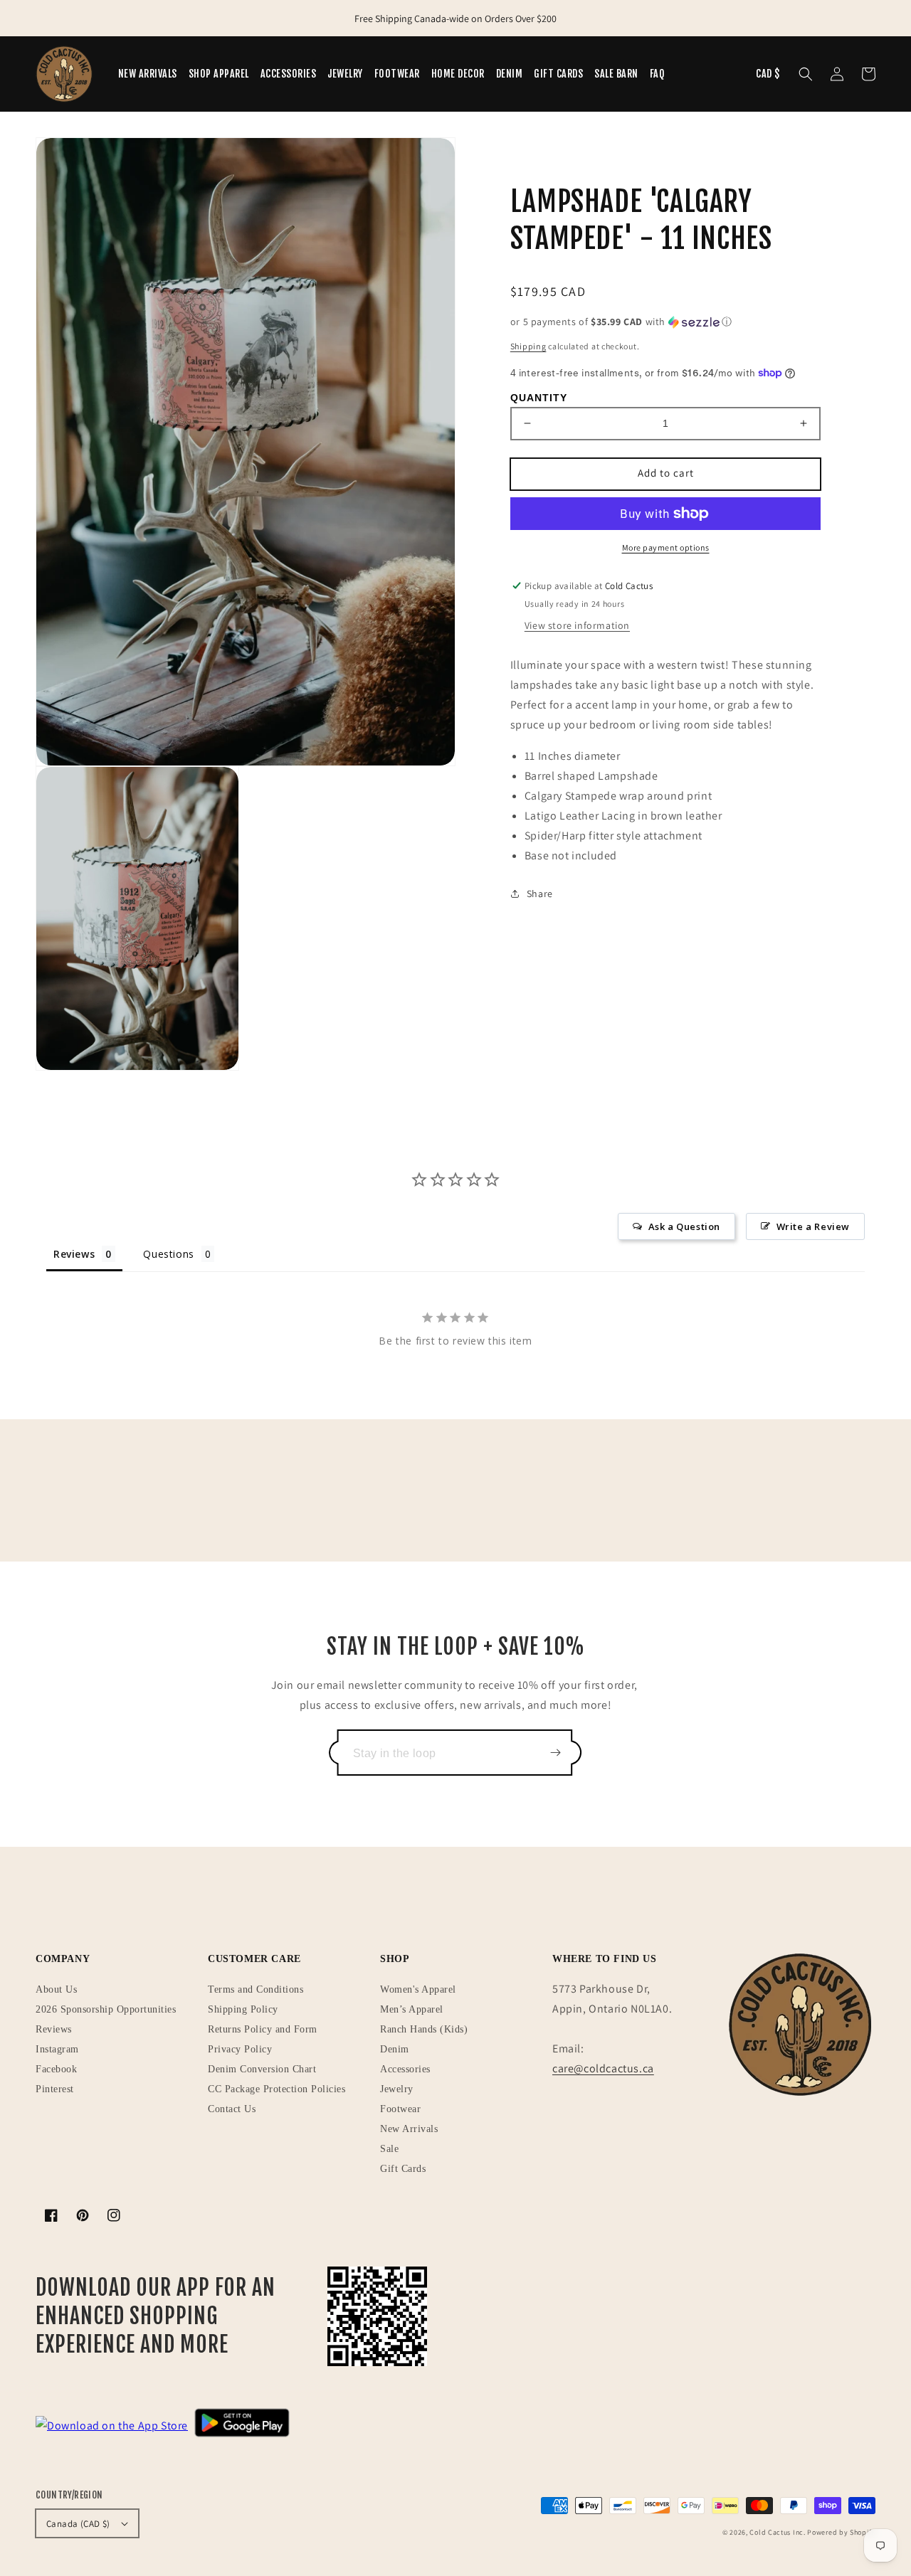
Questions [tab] (168, 1254)
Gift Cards (403, 2169)
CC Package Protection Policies (277, 2089)
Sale (389, 2149)
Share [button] (540, 894)
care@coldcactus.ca (603, 2068)
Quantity (539, 398)
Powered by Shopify (841, 2532)
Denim (395, 2049)
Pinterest (55, 2089)
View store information (577, 625)
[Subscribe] (555, 1753)
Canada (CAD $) (78, 2524)
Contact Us (232, 2109)
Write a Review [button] (813, 1226)
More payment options (666, 547)
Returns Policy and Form (263, 2029)
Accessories (405, 2069)
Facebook (56, 2069)
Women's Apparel (418, 1989)
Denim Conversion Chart (262, 2069)
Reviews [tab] (74, 1254)
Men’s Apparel (412, 2009)
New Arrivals (409, 2129)
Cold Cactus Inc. (777, 2532)
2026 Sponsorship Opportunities (106, 2009)
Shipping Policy (243, 2009)
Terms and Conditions (256, 1989)
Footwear (400, 2109)
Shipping (528, 346)
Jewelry (397, 2089)
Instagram (57, 2049)
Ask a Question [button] (684, 1226)
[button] (806, 74)
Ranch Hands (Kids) (424, 2029)
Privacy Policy (240, 2049)
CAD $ (768, 74)
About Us (56, 1989)
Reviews (54, 2029)
